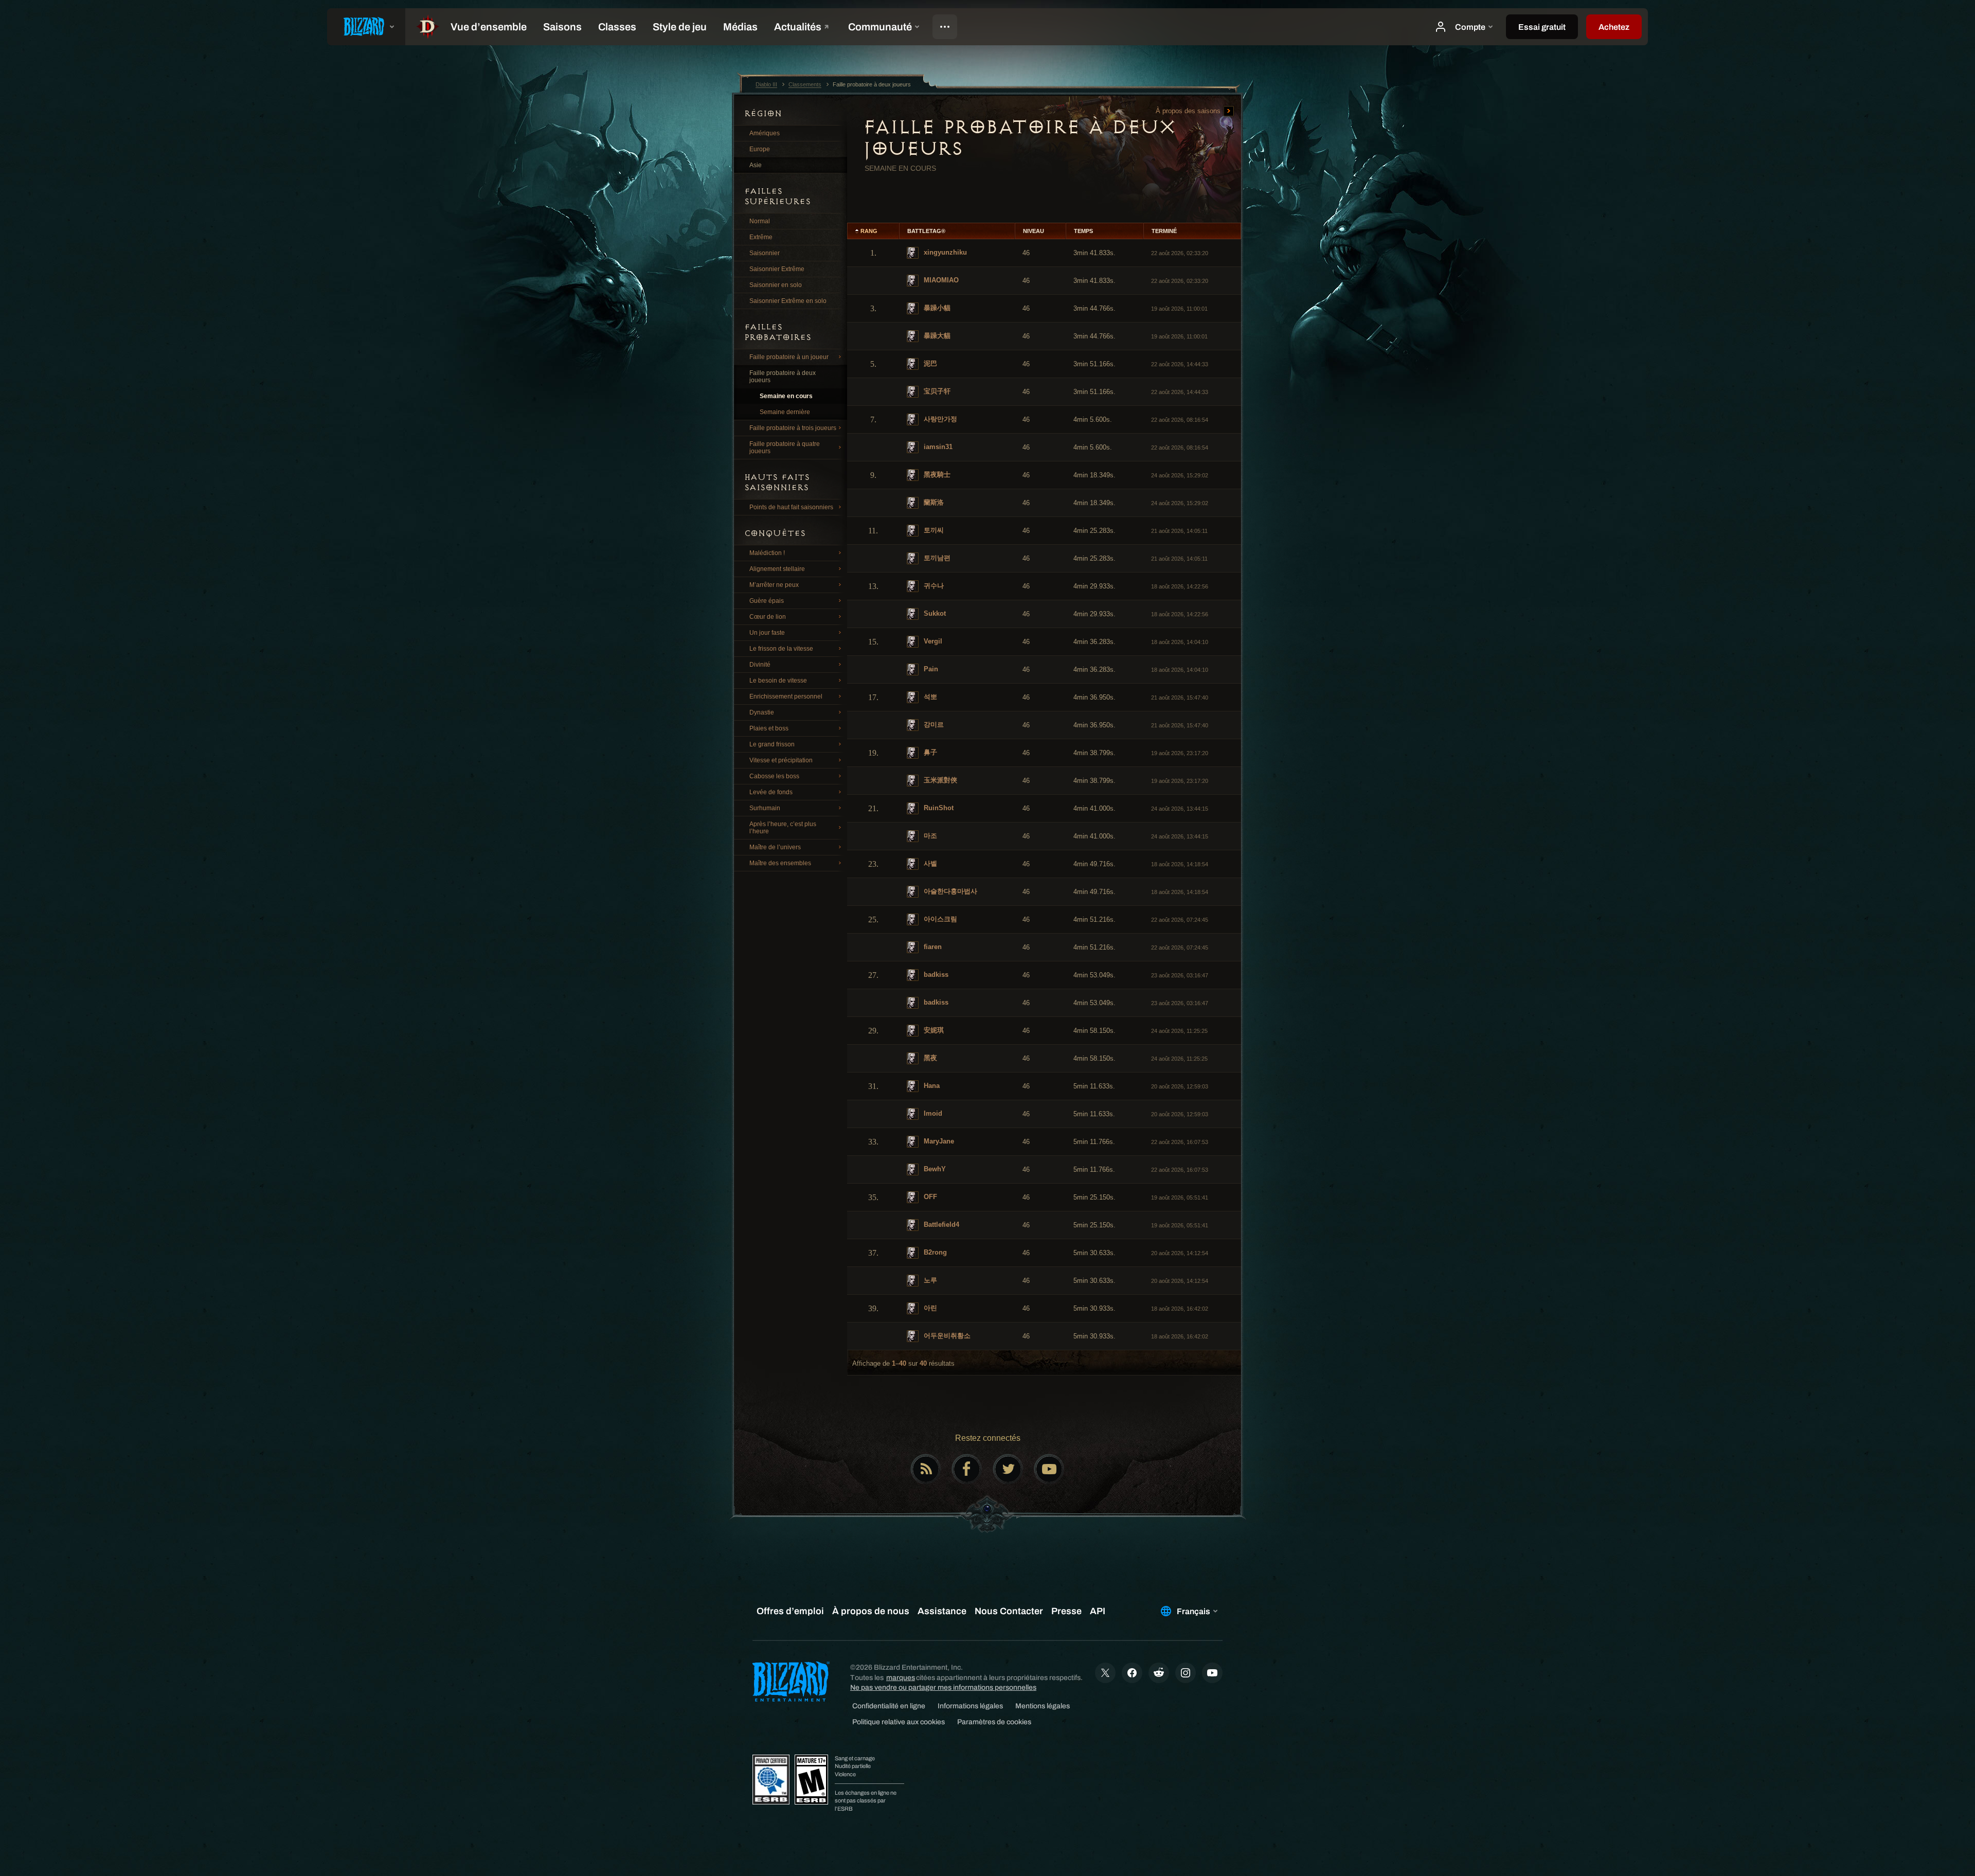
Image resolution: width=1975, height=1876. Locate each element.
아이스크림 (939, 919)
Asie (756, 165)
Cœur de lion (768, 617)
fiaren (932, 947)
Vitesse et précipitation (781, 760)
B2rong (934, 1252)
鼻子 (929, 752)
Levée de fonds (771, 792)
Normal (760, 221)
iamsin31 (937, 447)
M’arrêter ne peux (774, 585)
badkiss (935, 975)
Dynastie (762, 712)
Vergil (932, 641)
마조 (929, 836)
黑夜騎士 (936, 475)
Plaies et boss (769, 728)
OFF (929, 1197)
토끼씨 (933, 530)
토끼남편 (936, 558)
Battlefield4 (940, 1225)
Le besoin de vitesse (778, 681)
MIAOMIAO (940, 280)
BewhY (934, 1169)
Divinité (760, 665)
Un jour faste (767, 633)
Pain (930, 669)
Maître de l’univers (775, 847)
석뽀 (929, 697)
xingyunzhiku (944, 252)
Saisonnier (765, 253)
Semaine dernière (785, 412)
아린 (929, 1308)
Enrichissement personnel (786, 696)
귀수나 (933, 586)
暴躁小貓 (936, 308)
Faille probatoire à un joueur (789, 357)
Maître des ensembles (780, 863)
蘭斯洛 (933, 502)
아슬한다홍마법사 (949, 891)
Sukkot (934, 613)
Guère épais (767, 601)
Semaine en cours (786, 396)
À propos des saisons (1189, 111)
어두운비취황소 (946, 1336)
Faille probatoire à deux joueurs (783, 377)
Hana (931, 1086)
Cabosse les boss (774, 776)
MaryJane (938, 1141)
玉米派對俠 (939, 780)
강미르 (933, 725)
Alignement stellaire (777, 569)
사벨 (929, 863)
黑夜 (929, 1058)
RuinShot (938, 808)
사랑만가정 (939, 419)
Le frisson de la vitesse (781, 649)
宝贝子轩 (936, 391)
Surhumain (765, 808)
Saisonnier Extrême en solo (788, 301)
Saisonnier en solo (776, 285)
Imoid (932, 1113)
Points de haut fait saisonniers (791, 507)
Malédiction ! (767, 553)
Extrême (761, 237)
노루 (929, 1280)
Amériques (765, 133)
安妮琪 (933, 1030)
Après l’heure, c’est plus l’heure (783, 828)
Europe (760, 149)
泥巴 (929, 363)
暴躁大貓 (936, 336)
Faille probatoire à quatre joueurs (785, 448)
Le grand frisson (772, 744)
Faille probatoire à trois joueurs (793, 428)
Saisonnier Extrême (777, 269)
